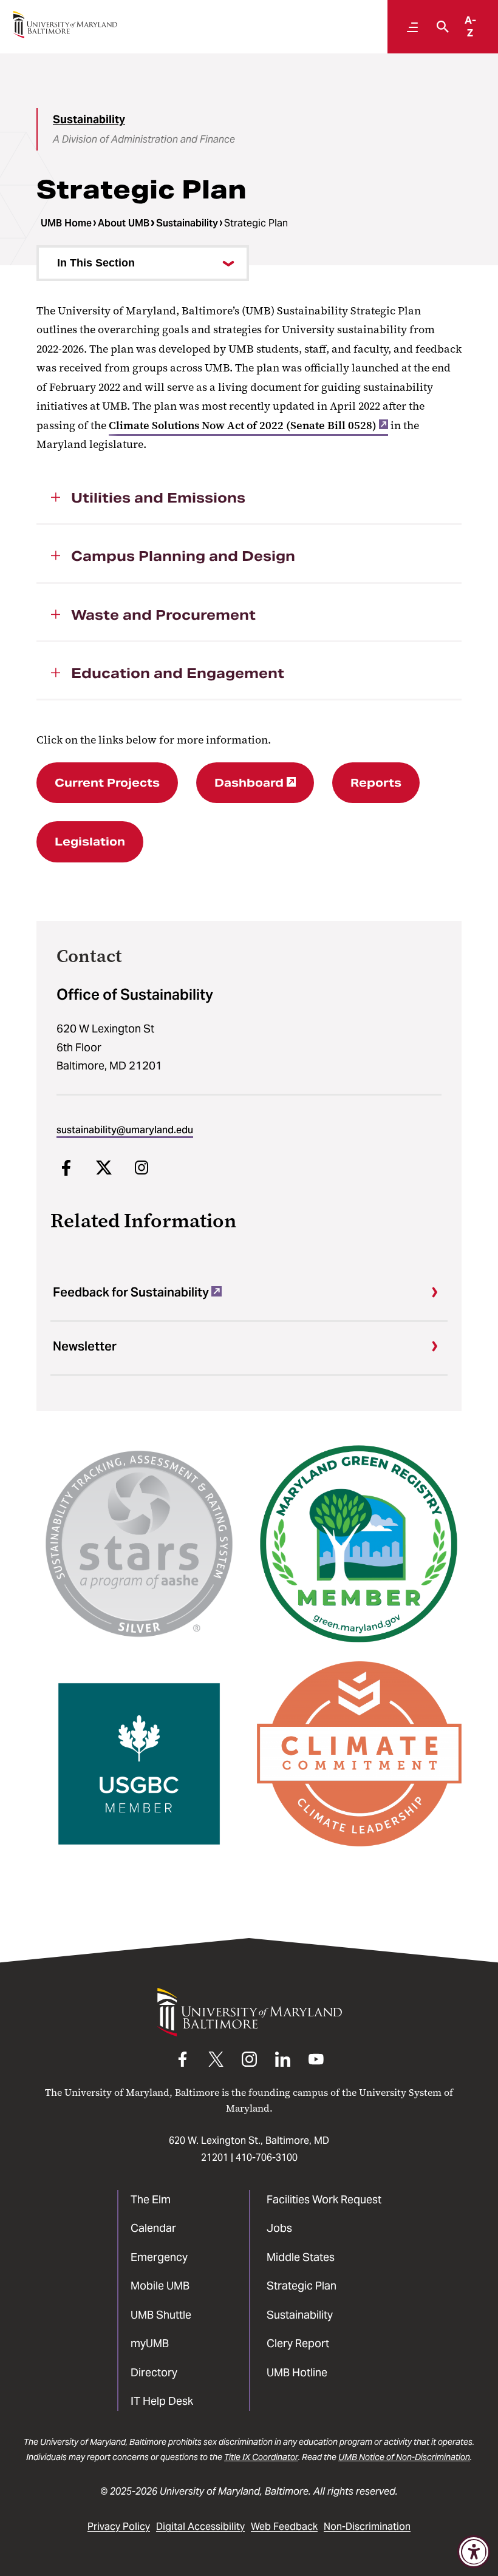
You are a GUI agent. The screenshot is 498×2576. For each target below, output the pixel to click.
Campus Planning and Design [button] (183, 556)
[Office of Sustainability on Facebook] (66, 1168)
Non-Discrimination (367, 2527)
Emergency (159, 2257)
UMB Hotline (297, 2372)
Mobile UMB (160, 2286)
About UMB (124, 223)
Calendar (153, 2228)
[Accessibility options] (474, 2552)
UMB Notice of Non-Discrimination (404, 2457)
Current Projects (107, 783)
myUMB (150, 2343)
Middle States (301, 2257)
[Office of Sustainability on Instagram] (142, 1168)
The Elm (151, 2199)
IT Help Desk (162, 2401)
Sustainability (89, 119)
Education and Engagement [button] (178, 673)
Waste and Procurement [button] (163, 615)
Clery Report (298, 2343)
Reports (376, 783)
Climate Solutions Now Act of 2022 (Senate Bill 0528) (243, 425)
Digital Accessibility (200, 2527)
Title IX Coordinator (261, 2457)
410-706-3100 (267, 2157)
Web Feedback (284, 2527)
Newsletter (85, 1346)
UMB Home (66, 223)
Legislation (90, 842)
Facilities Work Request (324, 2199)
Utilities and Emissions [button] (158, 498)
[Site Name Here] (65, 25)
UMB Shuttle (161, 2315)
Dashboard (249, 783)
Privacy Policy (119, 2527)
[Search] (440, 27)
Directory (154, 2372)
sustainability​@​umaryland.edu (125, 1130)
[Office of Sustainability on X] (104, 1168)
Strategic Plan (302, 2286)
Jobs (279, 2228)
